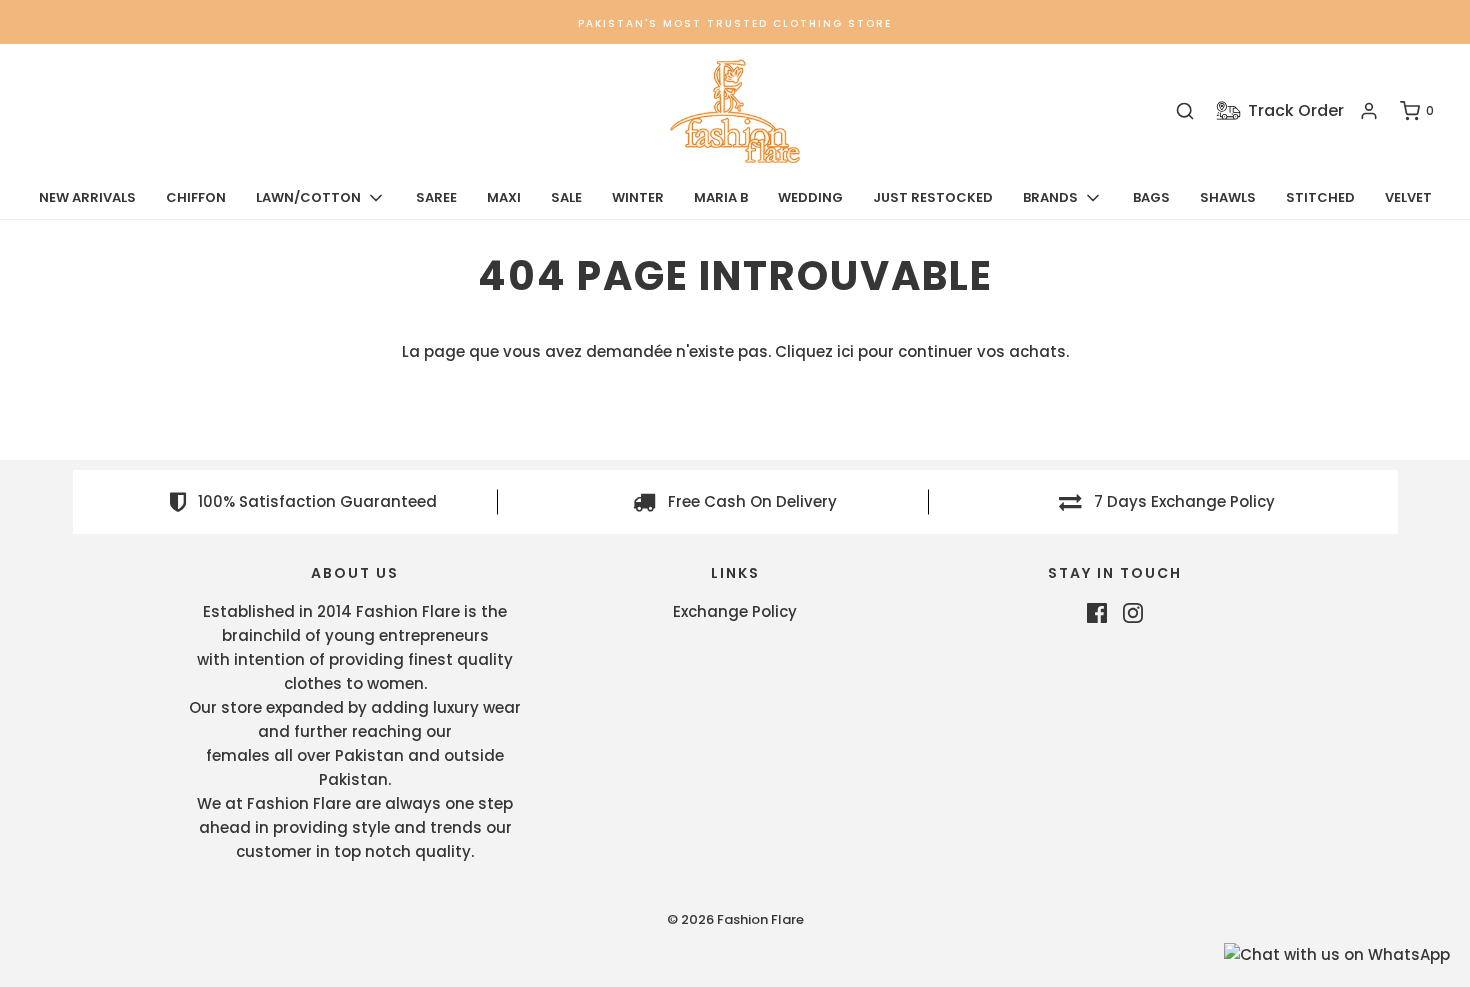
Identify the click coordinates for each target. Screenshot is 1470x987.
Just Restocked (933, 197)
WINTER (638, 197)
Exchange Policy (735, 611)
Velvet (1408, 197)
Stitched (1320, 197)
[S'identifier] (1369, 111)
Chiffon (196, 197)
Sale (566, 197)
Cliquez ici (814, 351)
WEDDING (810, 197)
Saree (436, 197)
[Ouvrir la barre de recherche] (1185, 111)
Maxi (504, 197)
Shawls (1228, 197)
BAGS (1151, 197)
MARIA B (721, 197)
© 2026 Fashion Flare (735, 919)
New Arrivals (87, 197)
